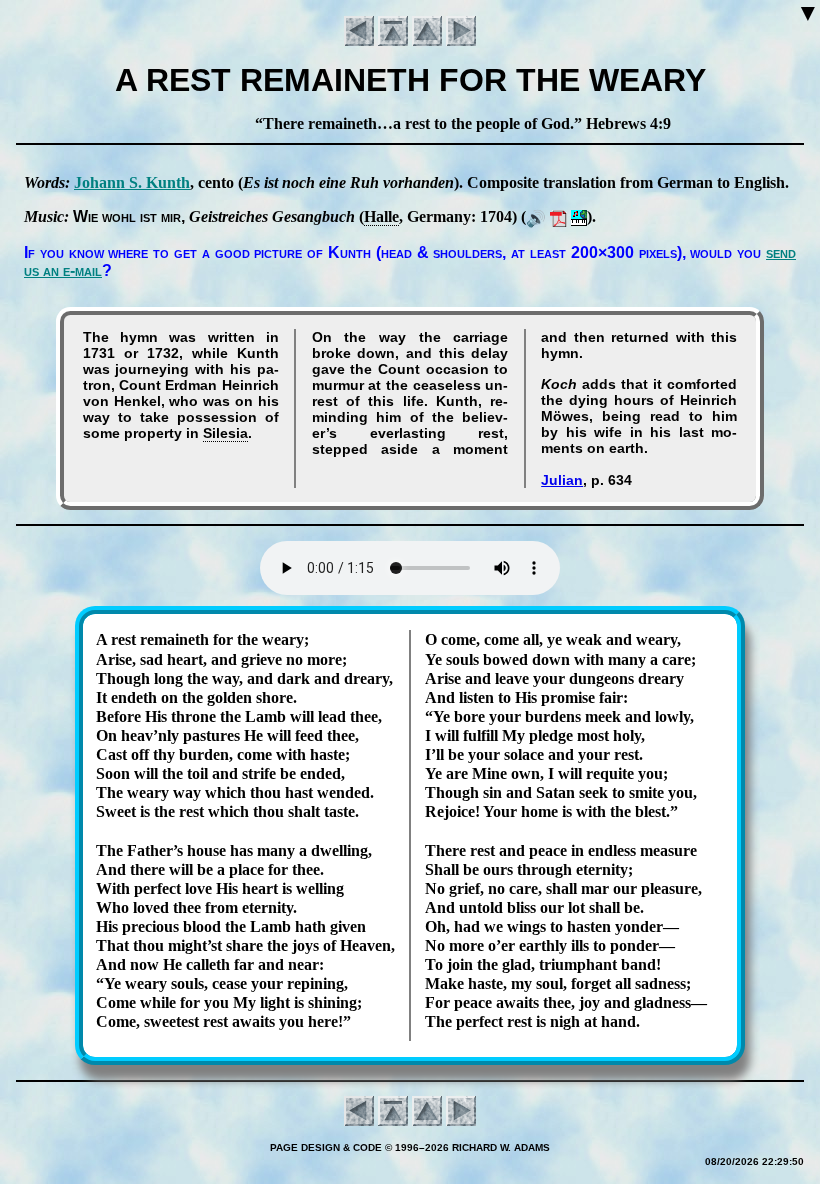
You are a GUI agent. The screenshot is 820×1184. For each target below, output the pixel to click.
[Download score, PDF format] (558, 216)
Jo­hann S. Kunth (132, 182)
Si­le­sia (225, 433)
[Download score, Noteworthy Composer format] (579, 216)
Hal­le (381, 216)
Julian (562, 480)
